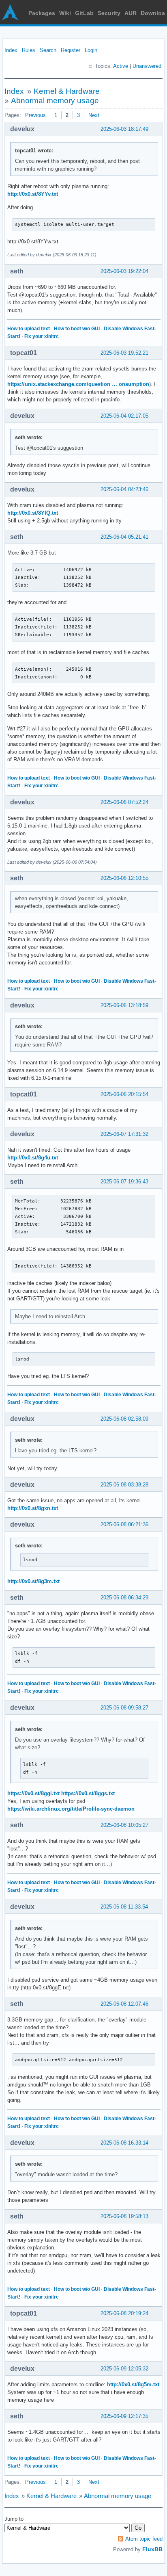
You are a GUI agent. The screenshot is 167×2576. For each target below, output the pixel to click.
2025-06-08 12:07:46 (124, 2004)
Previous (35, 115)
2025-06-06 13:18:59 (124, 1005)
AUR (131, 13)
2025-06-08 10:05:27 (124, 1825)
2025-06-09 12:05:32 (124, 2369)
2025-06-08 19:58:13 (124, 2216)
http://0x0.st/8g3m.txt (33, 1581)
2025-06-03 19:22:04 (124, 271)
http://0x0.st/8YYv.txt (33, 194)
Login (91, 50)
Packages (42, 13)
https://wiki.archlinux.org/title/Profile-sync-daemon (71, 1809)
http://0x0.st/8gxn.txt (33, 1508)
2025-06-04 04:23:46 (124, 489)
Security (109, 13)
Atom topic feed (144, 2539)
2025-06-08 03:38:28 (124, 1485)
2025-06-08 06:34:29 (124, 1598)
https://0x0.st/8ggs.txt (88, 1793)
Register (71, 50)
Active (121, 66)
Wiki (65, 13)
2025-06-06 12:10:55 (124, 878)
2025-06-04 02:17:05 (124, 416)
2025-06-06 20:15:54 (124, 1094)
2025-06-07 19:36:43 (124, 1182)
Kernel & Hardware (67, 91)
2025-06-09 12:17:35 (124, 2416)
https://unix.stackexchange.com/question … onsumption (78, 384)
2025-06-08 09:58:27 (124, 1708)
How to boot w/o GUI (77, 329)
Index (11, 50)
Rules (29, 50)
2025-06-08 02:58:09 (124, 1419)
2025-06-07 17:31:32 (124, 1134)
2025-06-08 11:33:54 (124, 1907)
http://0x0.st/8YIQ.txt (33, 513)
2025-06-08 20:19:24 (124, 2313)
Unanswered (147, 66)
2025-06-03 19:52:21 (124, 353)
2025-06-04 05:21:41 (124, 537)
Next (94, 115)
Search (48, 50)
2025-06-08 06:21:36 (124, 1524)
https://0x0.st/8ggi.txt (33, 1793)
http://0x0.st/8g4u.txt (33, 1158)
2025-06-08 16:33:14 (124, 2143)
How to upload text (29, 329)
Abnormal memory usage (55, 101)
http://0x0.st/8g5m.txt (133, 2384)
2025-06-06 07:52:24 (124, 802)
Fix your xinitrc (42, 336)
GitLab (84, 13)
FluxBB (152, 2549)
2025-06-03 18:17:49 (124, 129)
